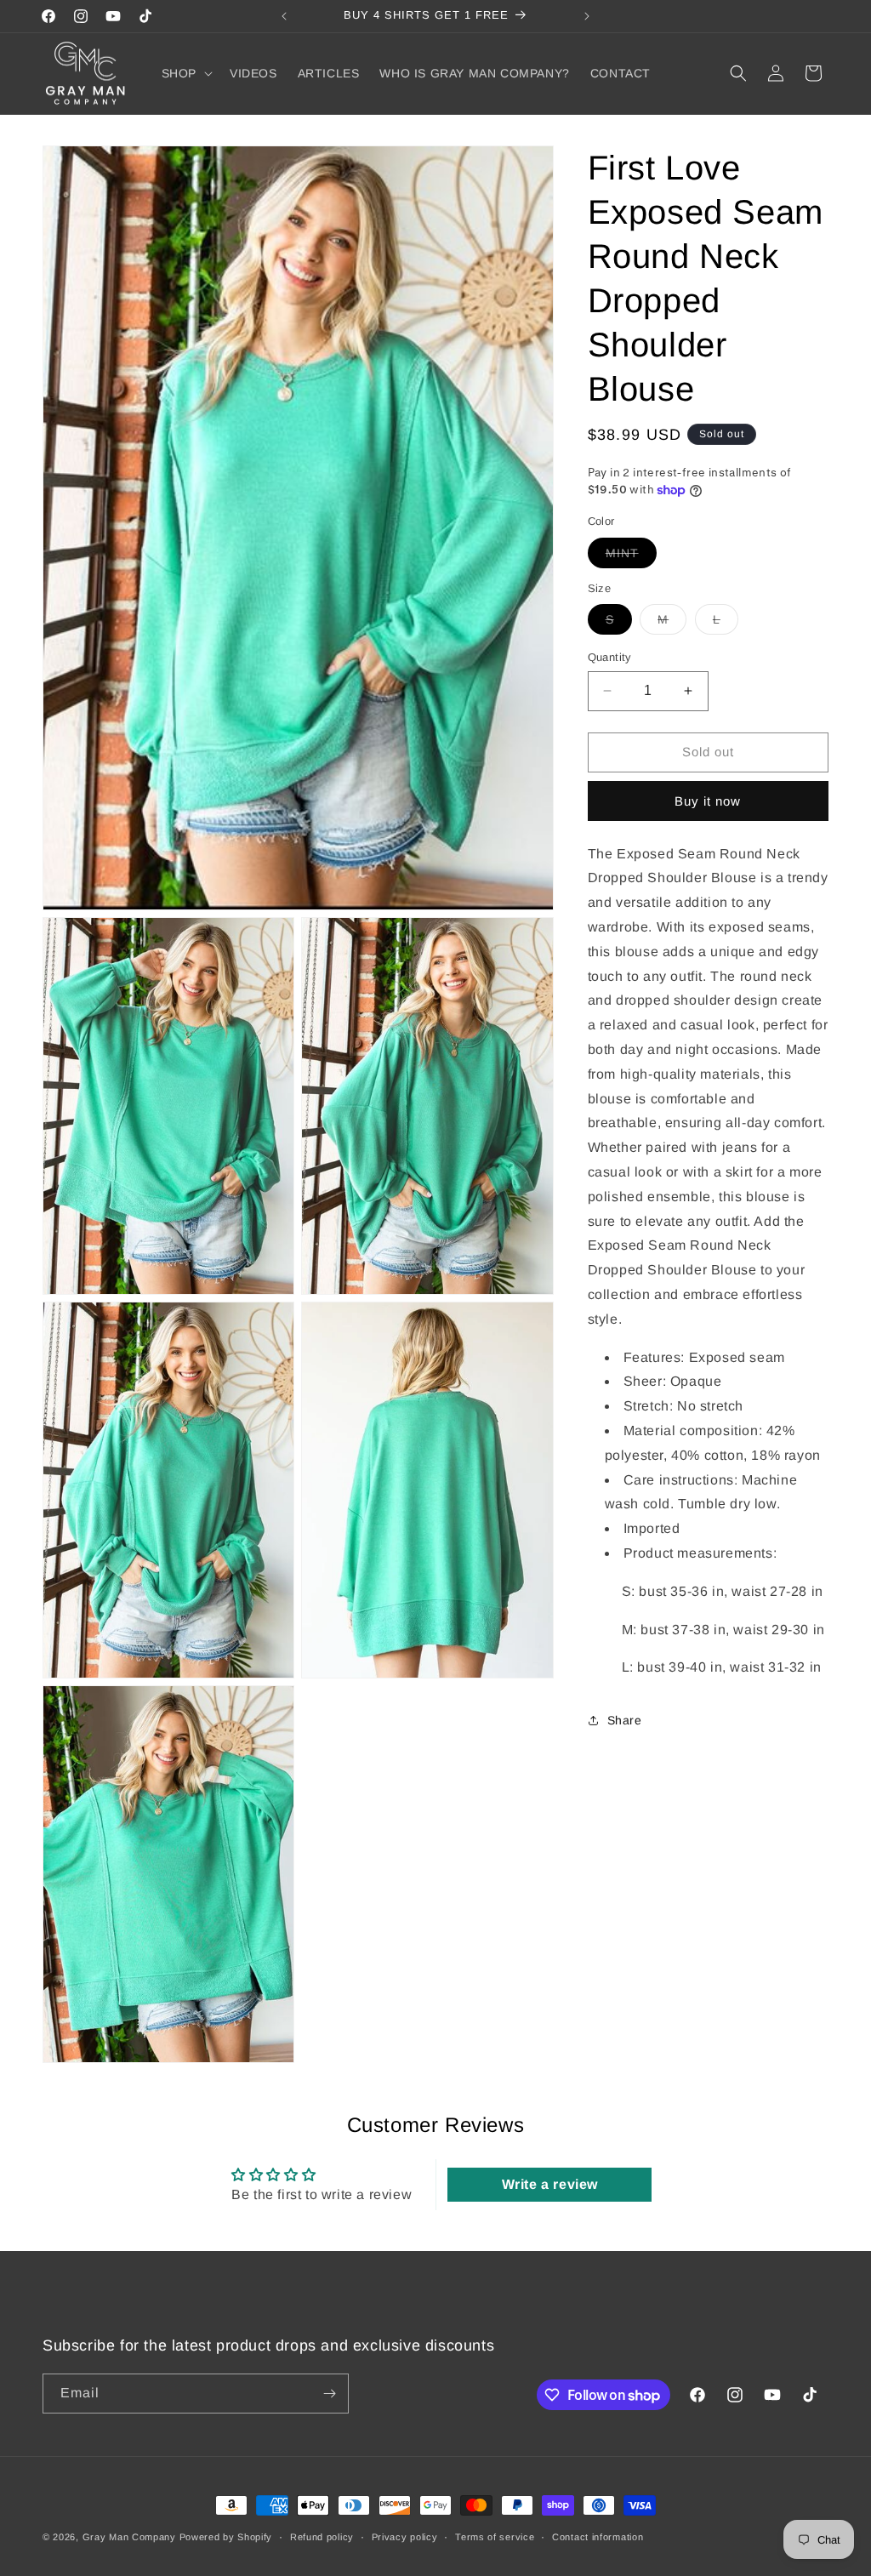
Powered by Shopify (226, 2537)
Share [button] (625, 1720)
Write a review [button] (550, 2184)
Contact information (598, 2537)
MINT (631, 557)
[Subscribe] (329, 2394)
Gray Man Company (129, 2537)
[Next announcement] (587, 16)
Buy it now (708, 801)
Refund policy (322, 2537)
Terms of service (495, 2537)
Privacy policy (405, 2537)
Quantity (610, 657)
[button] (185, 73)
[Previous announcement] (284, 16)
